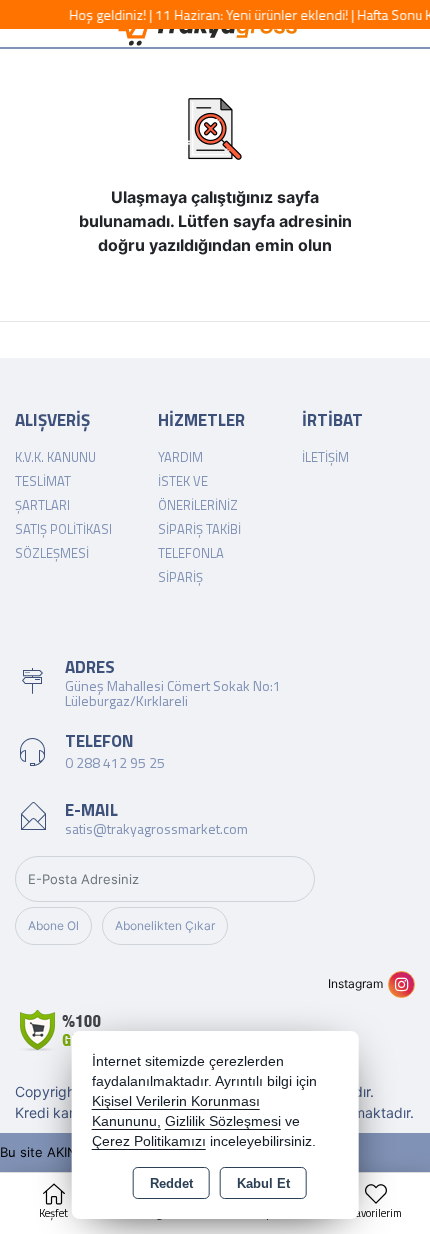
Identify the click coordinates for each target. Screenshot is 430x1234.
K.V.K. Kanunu (55, 457)
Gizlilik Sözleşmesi (223, 1121)
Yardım (180, 457)
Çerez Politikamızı (149, 1141)
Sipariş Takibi (199, 529)
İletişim (325, 457)
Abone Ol (53, 925)
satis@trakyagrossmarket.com (156, 828)
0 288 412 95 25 (115, 762)
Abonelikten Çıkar (165, 925)
